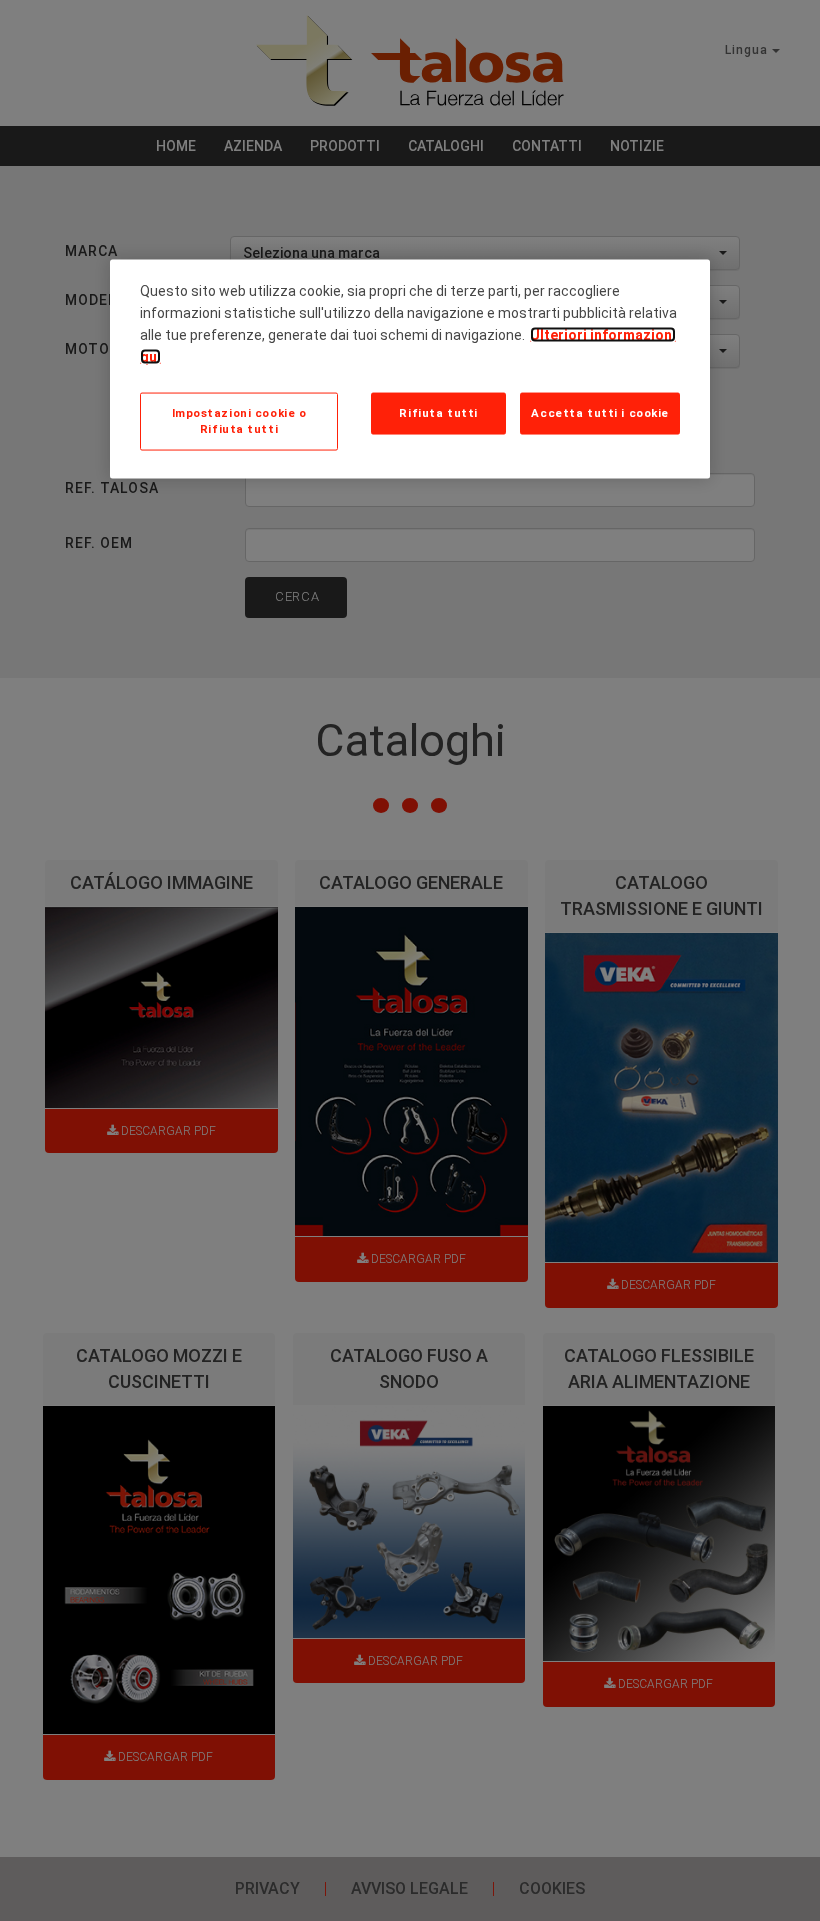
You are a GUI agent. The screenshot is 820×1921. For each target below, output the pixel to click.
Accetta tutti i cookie (600, 413)
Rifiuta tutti (438, 413)
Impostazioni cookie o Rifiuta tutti (239, 421)
